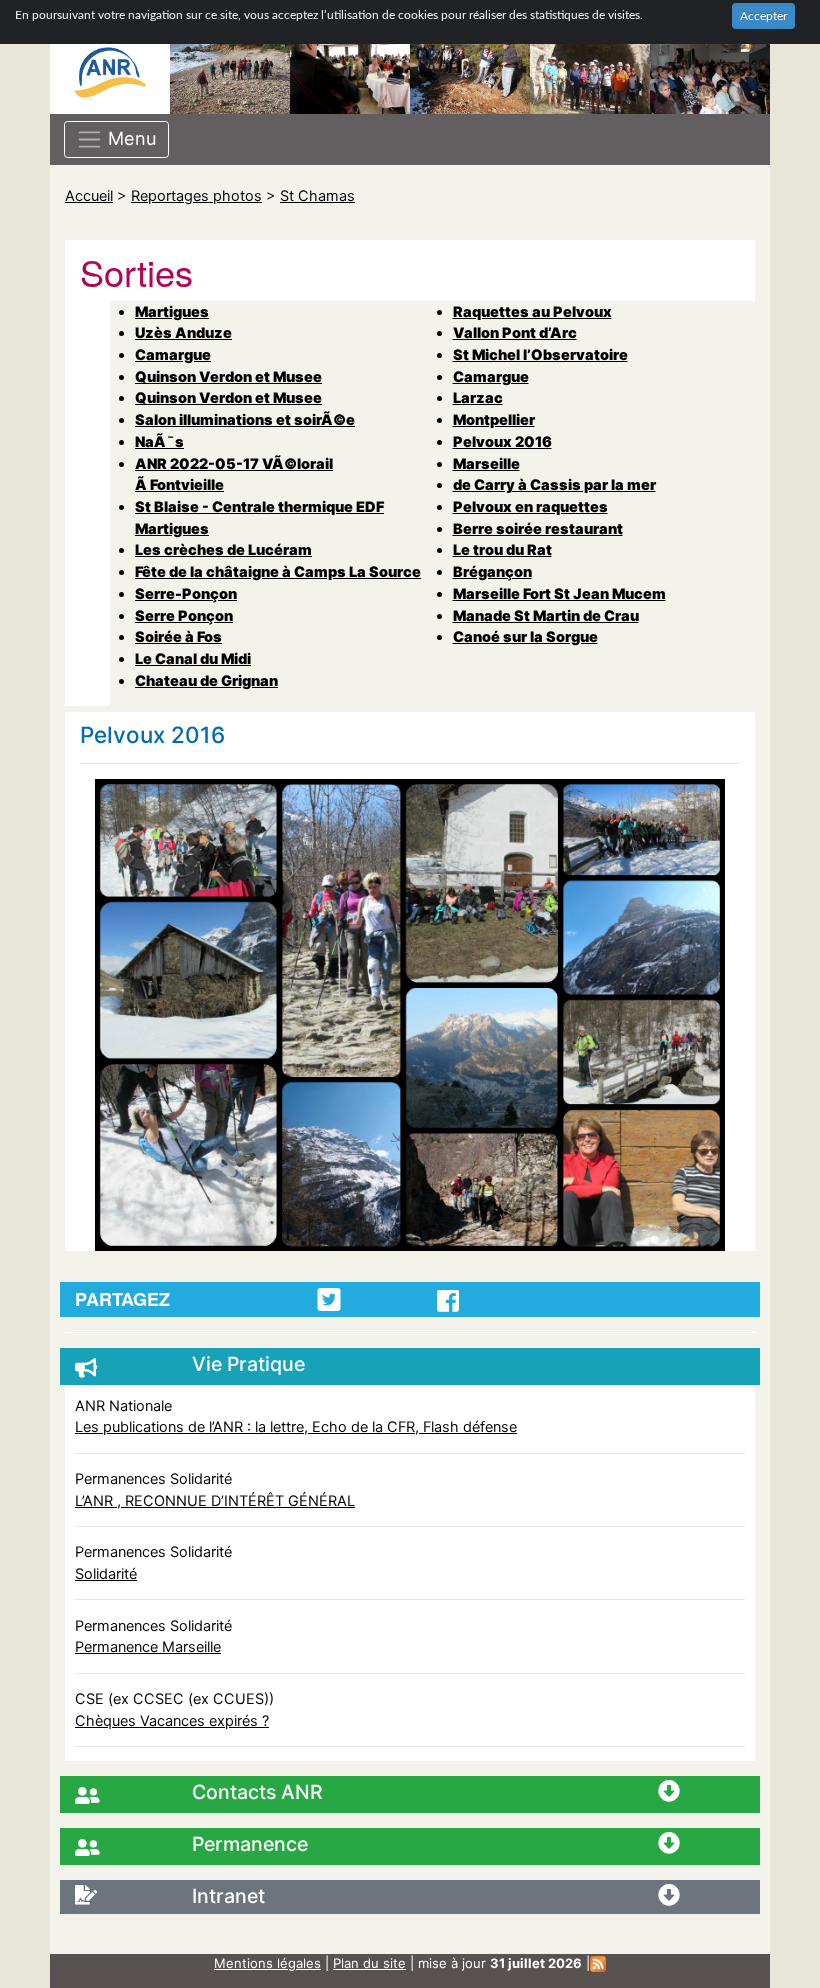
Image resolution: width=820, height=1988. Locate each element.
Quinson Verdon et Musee (228, 376)
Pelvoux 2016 (502, 441)
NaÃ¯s (159, 441)
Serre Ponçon (184, 615)
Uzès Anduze (183, 332)
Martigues (172, 311)
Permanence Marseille (148, 1646)
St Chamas (317, 195)
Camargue (173, 354)
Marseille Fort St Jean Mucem (559, 593)
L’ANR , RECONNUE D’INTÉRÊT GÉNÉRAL (215, 1500)
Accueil (89, 195)
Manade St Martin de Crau (546, 615)
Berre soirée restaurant (538, 528)
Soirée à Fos (178, 636)
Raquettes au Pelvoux (532, 311)
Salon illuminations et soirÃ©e (245, 419)
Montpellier (494, 419)
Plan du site (369, 1963)
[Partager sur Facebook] (448, 1301)
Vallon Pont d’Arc (515, 332)
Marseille (486, 463)
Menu (130, 137)
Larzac (478, 397)
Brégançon (492, 571)
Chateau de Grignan (206, 680)
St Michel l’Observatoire (540, 354)
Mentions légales (267, 1963)
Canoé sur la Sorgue (525, 636)
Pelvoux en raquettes (530, 506)
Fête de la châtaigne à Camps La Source (278, 571)
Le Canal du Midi (193, 658)
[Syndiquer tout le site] (598, 1963)
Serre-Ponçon (186, 593)
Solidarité (106, 1573)
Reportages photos (196, 195)
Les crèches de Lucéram (223, 549)
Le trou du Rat (502, 549)
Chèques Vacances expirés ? (172, 1720)
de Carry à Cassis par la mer (554, 484)
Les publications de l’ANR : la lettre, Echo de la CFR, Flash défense (296, 1426)
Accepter (763, 16)
